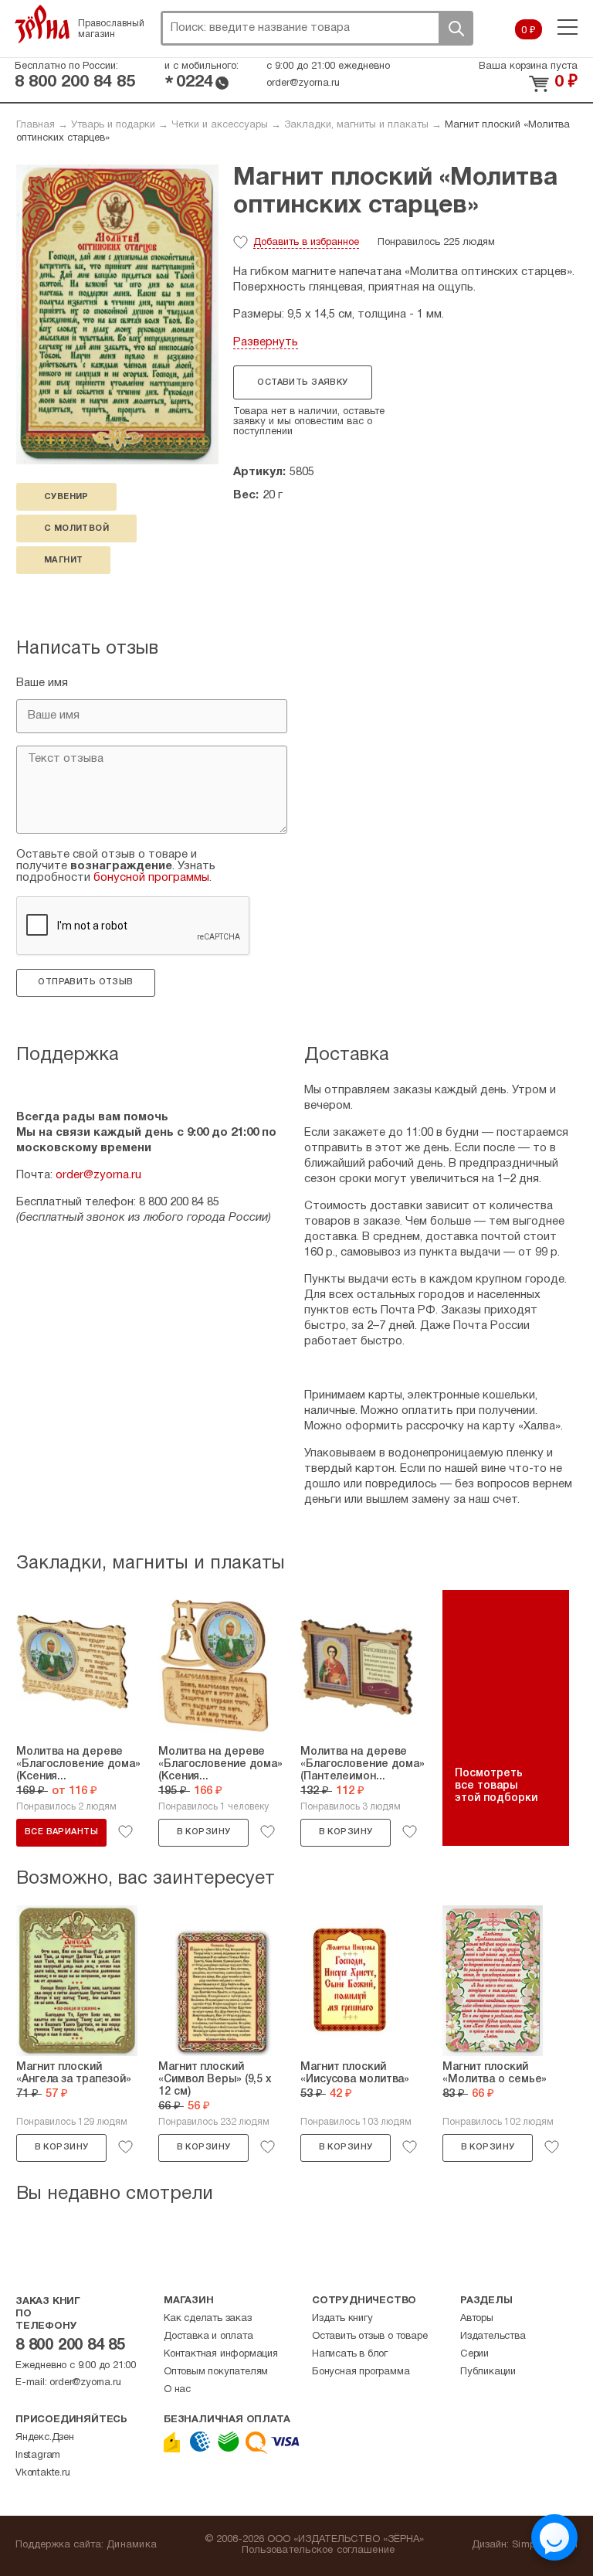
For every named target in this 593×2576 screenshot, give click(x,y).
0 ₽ (529, 31)
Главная (36, 125)
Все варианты (61, 1832)
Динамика (132, 2545)
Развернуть (266, 342)
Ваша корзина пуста (528, 66)
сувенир (66, 497)
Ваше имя (42, 683)
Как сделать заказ (208, 2319)
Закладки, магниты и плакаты (356, 125)
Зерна (42, 24)
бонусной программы (151, 878)
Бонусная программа (361, 2372)
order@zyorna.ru (303, 83)
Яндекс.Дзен (45, 2438)
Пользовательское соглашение (319, 2551)
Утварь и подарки (113, 125)
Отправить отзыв (85, 982)
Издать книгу (342, 2319)
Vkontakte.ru (43, 2473)
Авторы (477, 2319)
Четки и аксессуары (220, 125)
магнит (63, 560)
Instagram (38, 2455)
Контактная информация (221, 2354)
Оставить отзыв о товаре (369, 2336)
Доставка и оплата (208, 2336)
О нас (177, 2390)
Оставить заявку (302, 382)
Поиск (456, 28)
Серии (474, 2354)
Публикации (488, 2372)
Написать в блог (350, 2354)
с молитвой (76, 528)
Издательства (493, 2336)
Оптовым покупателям (216, 2372)
